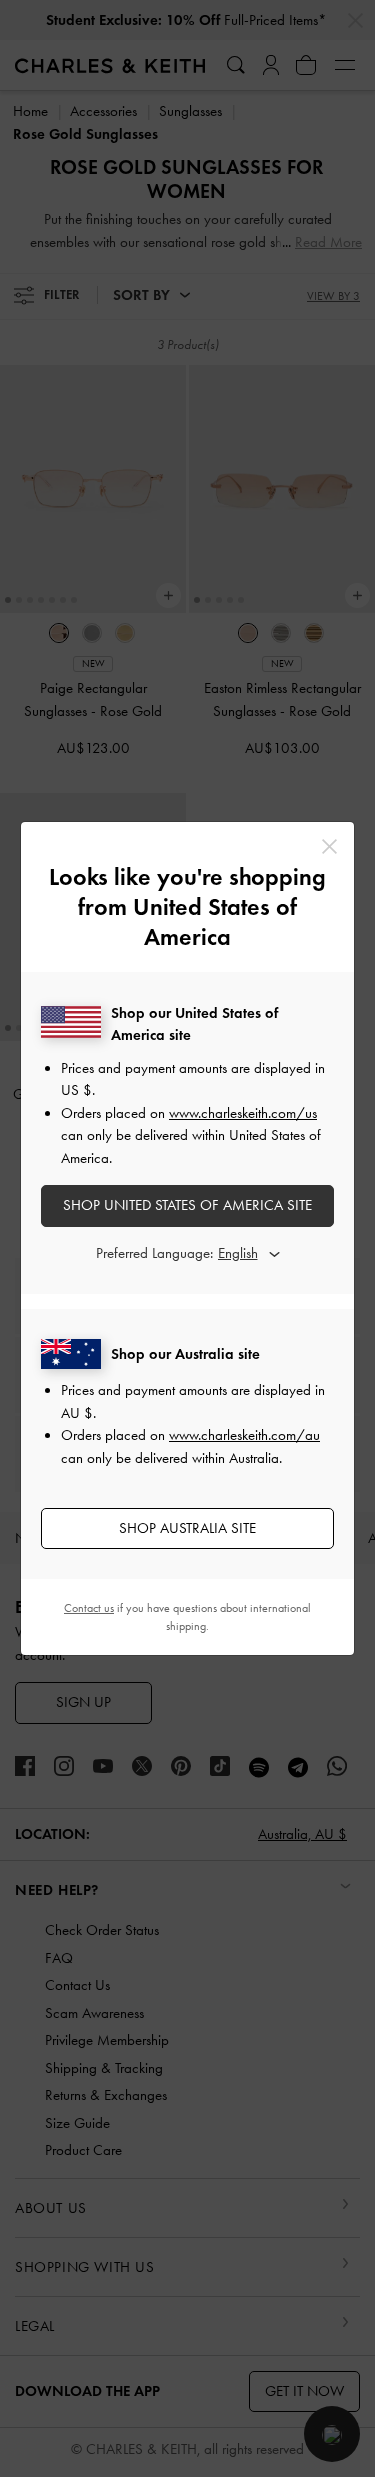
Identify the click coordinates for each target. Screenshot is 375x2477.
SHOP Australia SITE (187, 1528)
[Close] (329, 846)
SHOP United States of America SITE (187, 1205)
